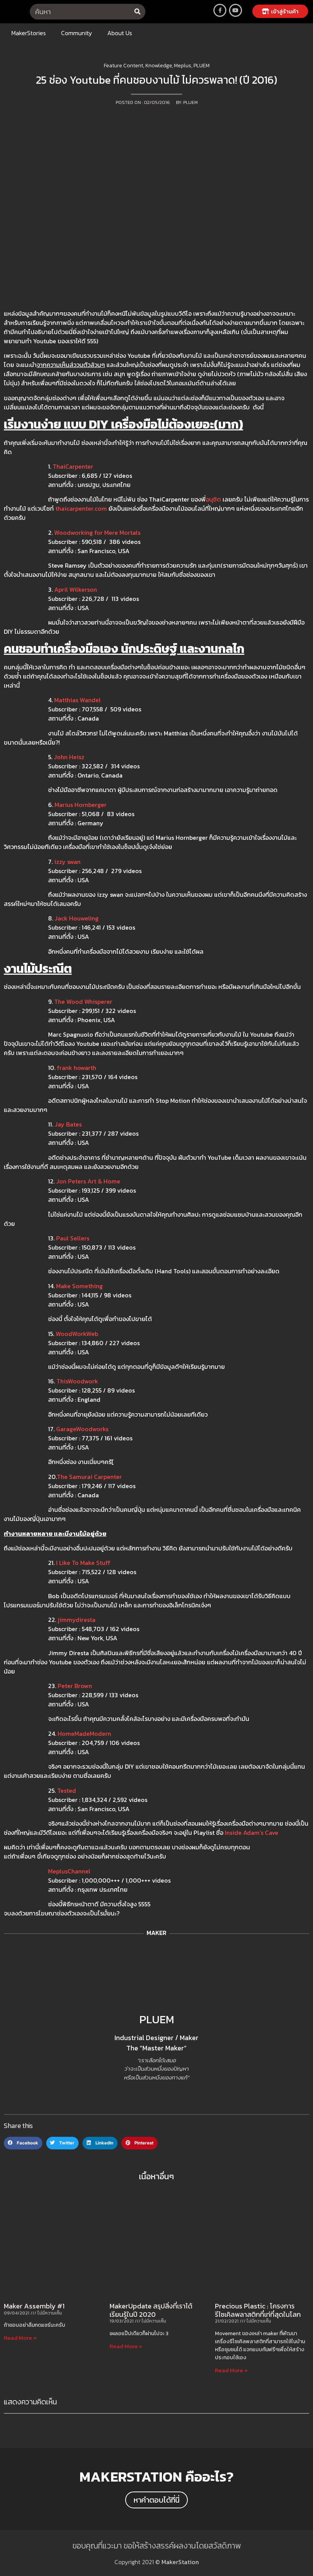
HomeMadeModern (84, 1734)
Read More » (20, 2338)
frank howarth (77, 1068)
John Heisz (69, 757)
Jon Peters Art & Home (88, 1181)
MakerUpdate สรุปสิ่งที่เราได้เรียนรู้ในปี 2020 (151, 2310)
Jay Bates (68, 1124)
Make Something (79, 1286)
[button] (280, 11)
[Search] (138, 12)
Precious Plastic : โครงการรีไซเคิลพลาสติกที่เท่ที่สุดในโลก (258, 2310)
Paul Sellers (73, 1238)
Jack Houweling (77, 918)
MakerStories (29, 33)
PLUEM (157, 2019)
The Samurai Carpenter (89, 1477)
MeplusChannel (69, 1871)
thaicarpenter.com (81, 508)
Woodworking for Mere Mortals (97, 532)
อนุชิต (214, 499)
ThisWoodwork (77, 1381)
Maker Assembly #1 (34, 2306)
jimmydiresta (77, 1620)
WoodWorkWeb (77, 1334)
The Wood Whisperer (83, 1002)
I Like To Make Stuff (83, 1563)
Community (77, 33)
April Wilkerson (76, 589)
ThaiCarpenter (73, 466)
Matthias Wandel (77, 700)
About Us (120, 33)
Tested (67, 1790)
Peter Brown (75, 1686)
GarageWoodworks (82, 1429)
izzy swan (67, 862)
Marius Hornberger (81, 805)
